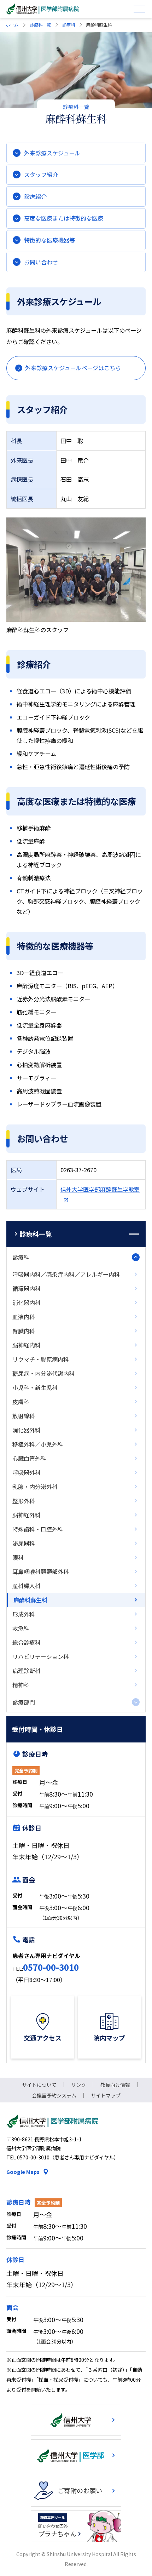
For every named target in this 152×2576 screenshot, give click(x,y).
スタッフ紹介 (41, 174)
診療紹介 (35, 196)
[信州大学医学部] (76, 2455)
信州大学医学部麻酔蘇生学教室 (100, 1189)
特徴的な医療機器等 (49, 240)
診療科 (69, 25)
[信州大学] (76, 2420)
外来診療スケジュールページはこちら (73, 368)
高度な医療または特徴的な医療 (64, 218)
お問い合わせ (41, 262)
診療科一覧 (40, 25)
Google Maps (23, 2172)
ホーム (12, 25)
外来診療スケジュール (52, 153)
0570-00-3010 (51, 1967)
